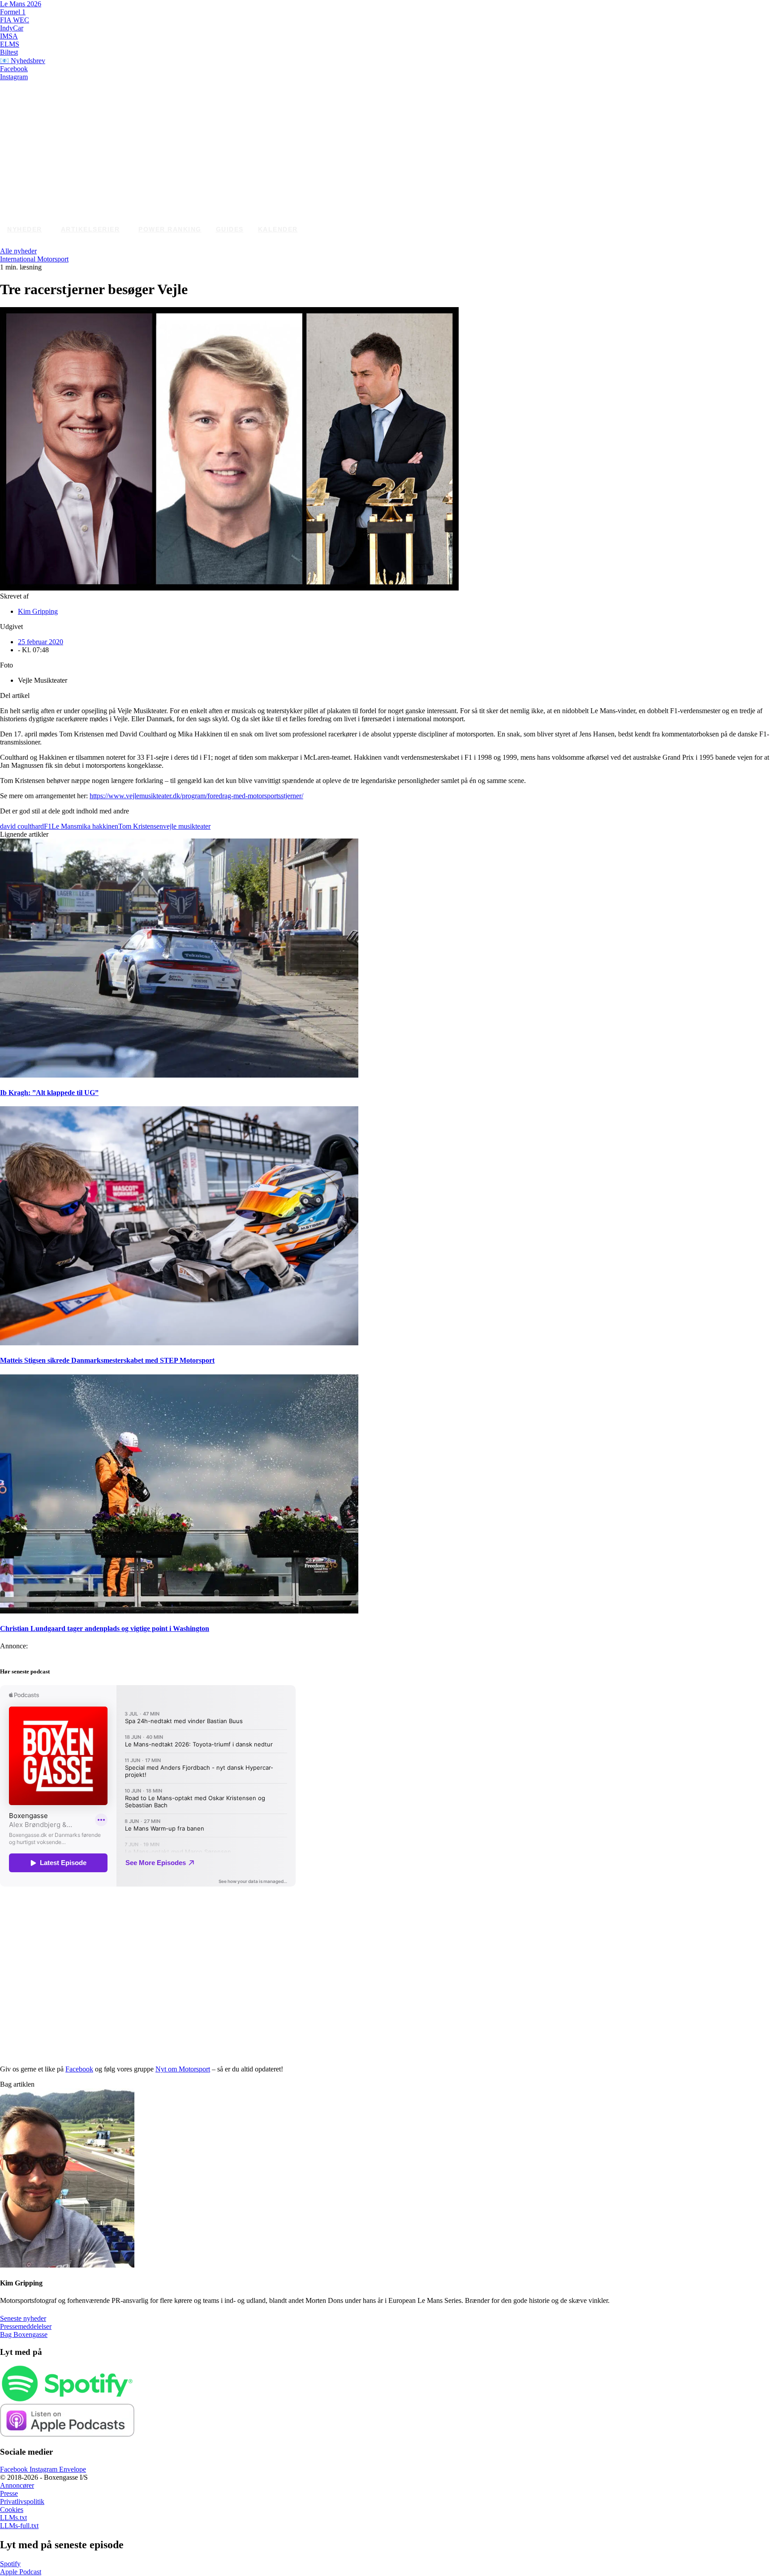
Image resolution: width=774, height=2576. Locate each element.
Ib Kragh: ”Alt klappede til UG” (49, 1093)
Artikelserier (90, 229)
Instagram (14, 77)
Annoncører (17, 2485)
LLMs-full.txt (19, 2526)
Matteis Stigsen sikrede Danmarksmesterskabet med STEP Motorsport (107, 1360)
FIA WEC (15, 20)
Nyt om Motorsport (183, 2069)
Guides (230, 229)
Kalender (278, 229)
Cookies (12, 2510)
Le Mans (64, 826)
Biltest (9, 52)
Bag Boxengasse (24, 2334)
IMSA (9, 36)
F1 (48, 826)
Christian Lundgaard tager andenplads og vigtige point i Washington (105, 1628)
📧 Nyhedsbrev (23, 61)
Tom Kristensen (141, 826)
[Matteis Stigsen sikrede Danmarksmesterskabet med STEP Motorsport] (179, 1343)
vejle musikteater (187, 826)
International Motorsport (34, 259)
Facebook (14, 69)
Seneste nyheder (23, 2318)
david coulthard (22, 826)
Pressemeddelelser (26, 2326)
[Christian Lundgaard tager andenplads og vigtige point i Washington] (179, 1611)
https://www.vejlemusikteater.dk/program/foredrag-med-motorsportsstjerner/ (196, 796)
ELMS (10, 44)
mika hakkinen (97, 826)
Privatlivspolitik (22, 2501)
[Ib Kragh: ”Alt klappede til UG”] (179, 1075)
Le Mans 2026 (21, 4)
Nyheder (25, 229)
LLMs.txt (13, 2518)
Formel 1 (13, 12)
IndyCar (12, 28)
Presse (9, 2493)
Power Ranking (170, 229)
